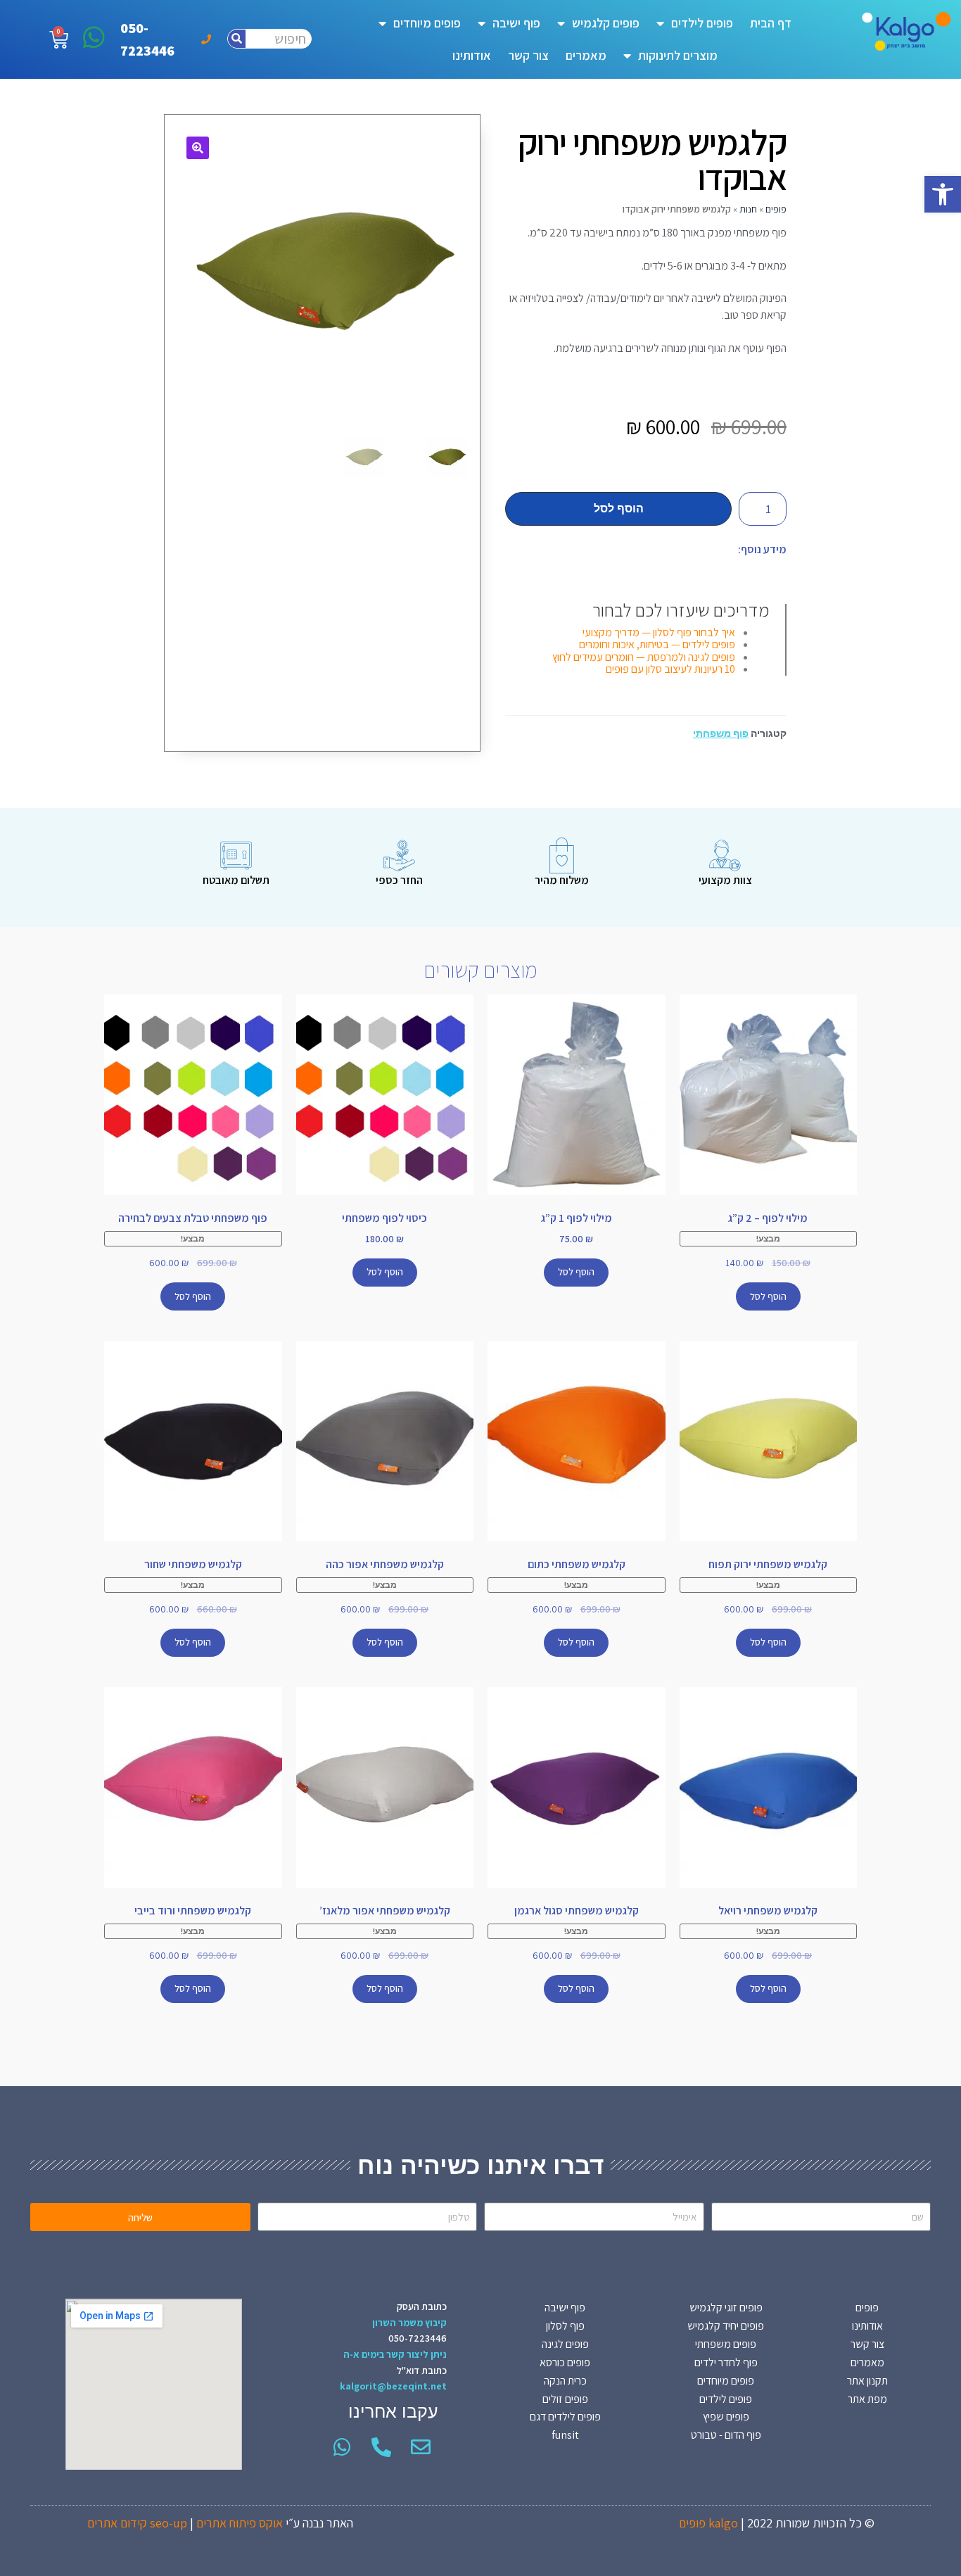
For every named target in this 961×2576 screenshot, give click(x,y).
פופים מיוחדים (427, 23)
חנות (748, 209)
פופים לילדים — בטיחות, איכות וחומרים (657, 644)
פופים (776, 209)
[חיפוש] (237, 39)
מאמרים (586, 55)
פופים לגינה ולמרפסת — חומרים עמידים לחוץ (644, 657)
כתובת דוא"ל (422, 2370)
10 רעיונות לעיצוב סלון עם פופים (670, 669)
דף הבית (771, 23)
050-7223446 (418, 2338)
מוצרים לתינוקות (678, 55)
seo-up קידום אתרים (137, 2523)
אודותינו (472, 55)
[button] (943, 194)
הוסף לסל (619, 509)
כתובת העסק (422, 2306)
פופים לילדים (702, 23)
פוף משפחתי (721, 733)
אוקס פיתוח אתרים (240, 2523)
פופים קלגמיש (606, 23)
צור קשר (528, 55)
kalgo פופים (708, 2523)
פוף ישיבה (516, 23)
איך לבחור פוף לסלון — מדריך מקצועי (659, 632)
